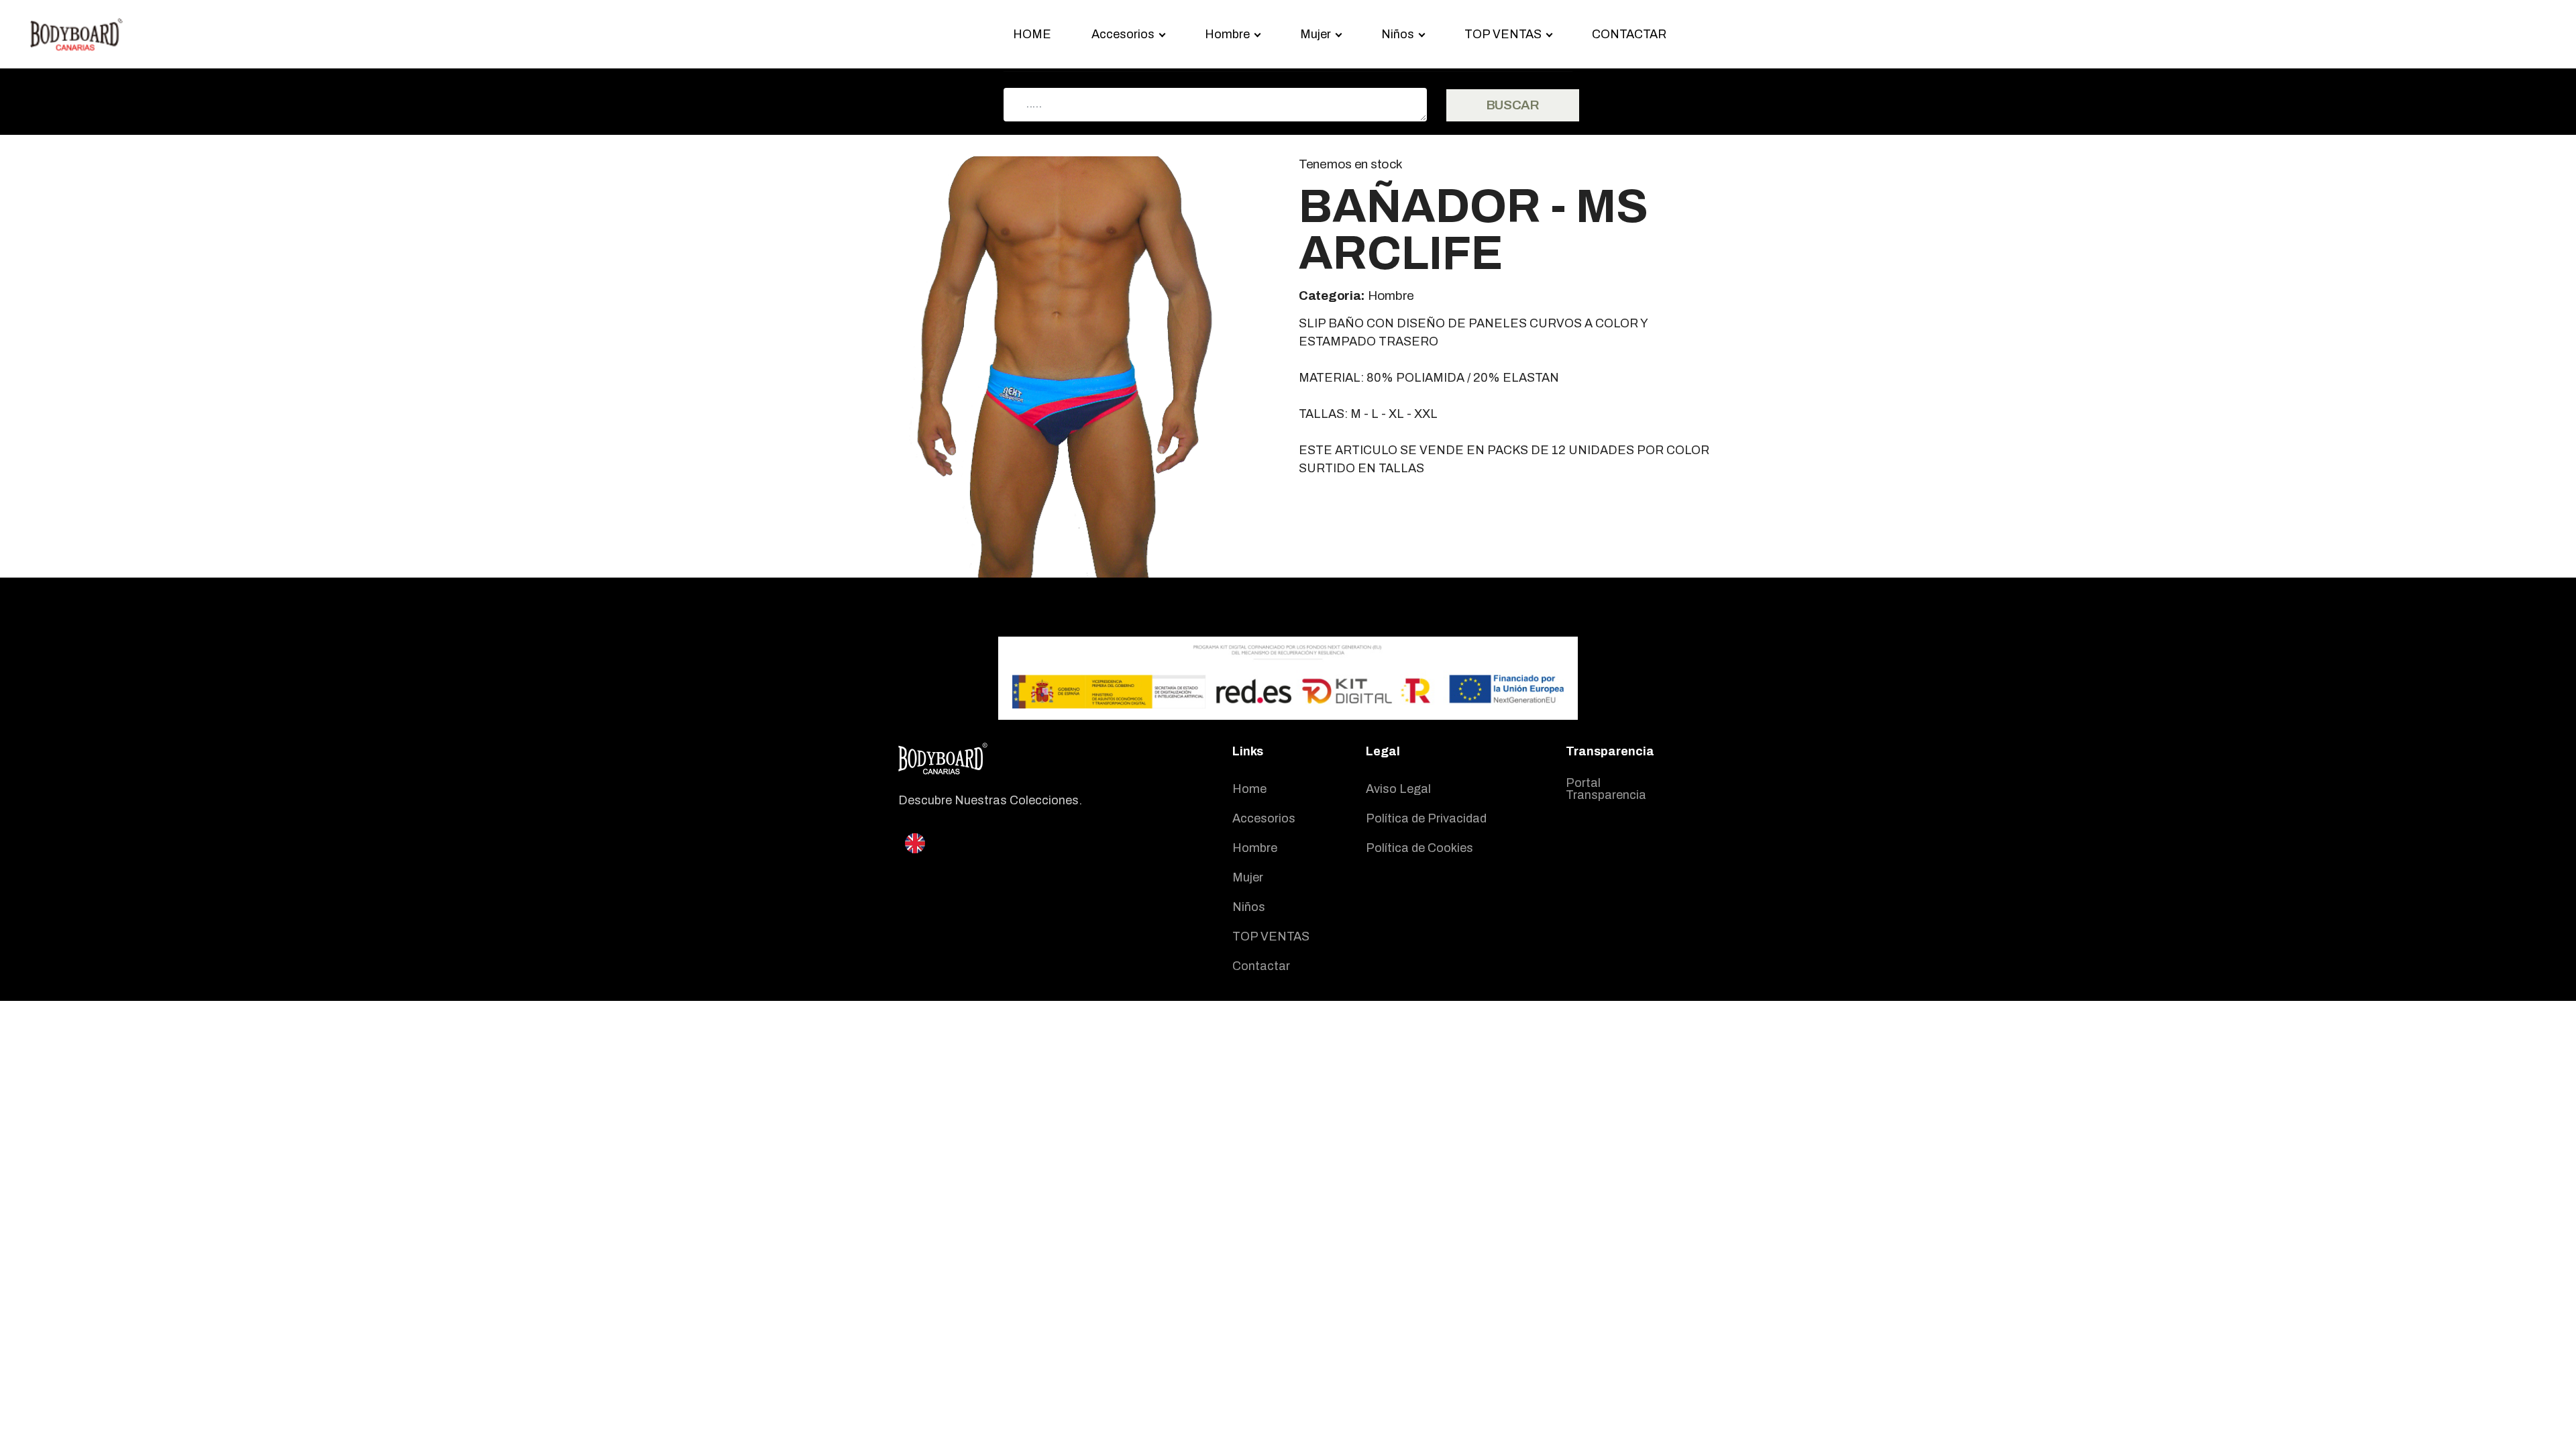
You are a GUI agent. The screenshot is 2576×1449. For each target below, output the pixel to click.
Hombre (1255, 848)
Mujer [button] (1316, 34)
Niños (1249, 907)
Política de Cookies (1419, 848)
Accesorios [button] (1123, 34)
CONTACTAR (1629, 34)
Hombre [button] (1227, 34)
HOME (1032, 34)
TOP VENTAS (1271, 936)
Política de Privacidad (1426, 818)
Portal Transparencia (1606, 789)
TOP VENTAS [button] (1503, 34)
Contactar (1261, 966)
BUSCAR (1513, 105)
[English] (915, 842)
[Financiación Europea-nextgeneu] (1288, 678)
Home (1249, 789)
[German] (1024, 869)
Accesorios (1264, 818)
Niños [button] (1398, 34)
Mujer (1248, 877)
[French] (1024, 859)
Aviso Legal (1398, 789)
